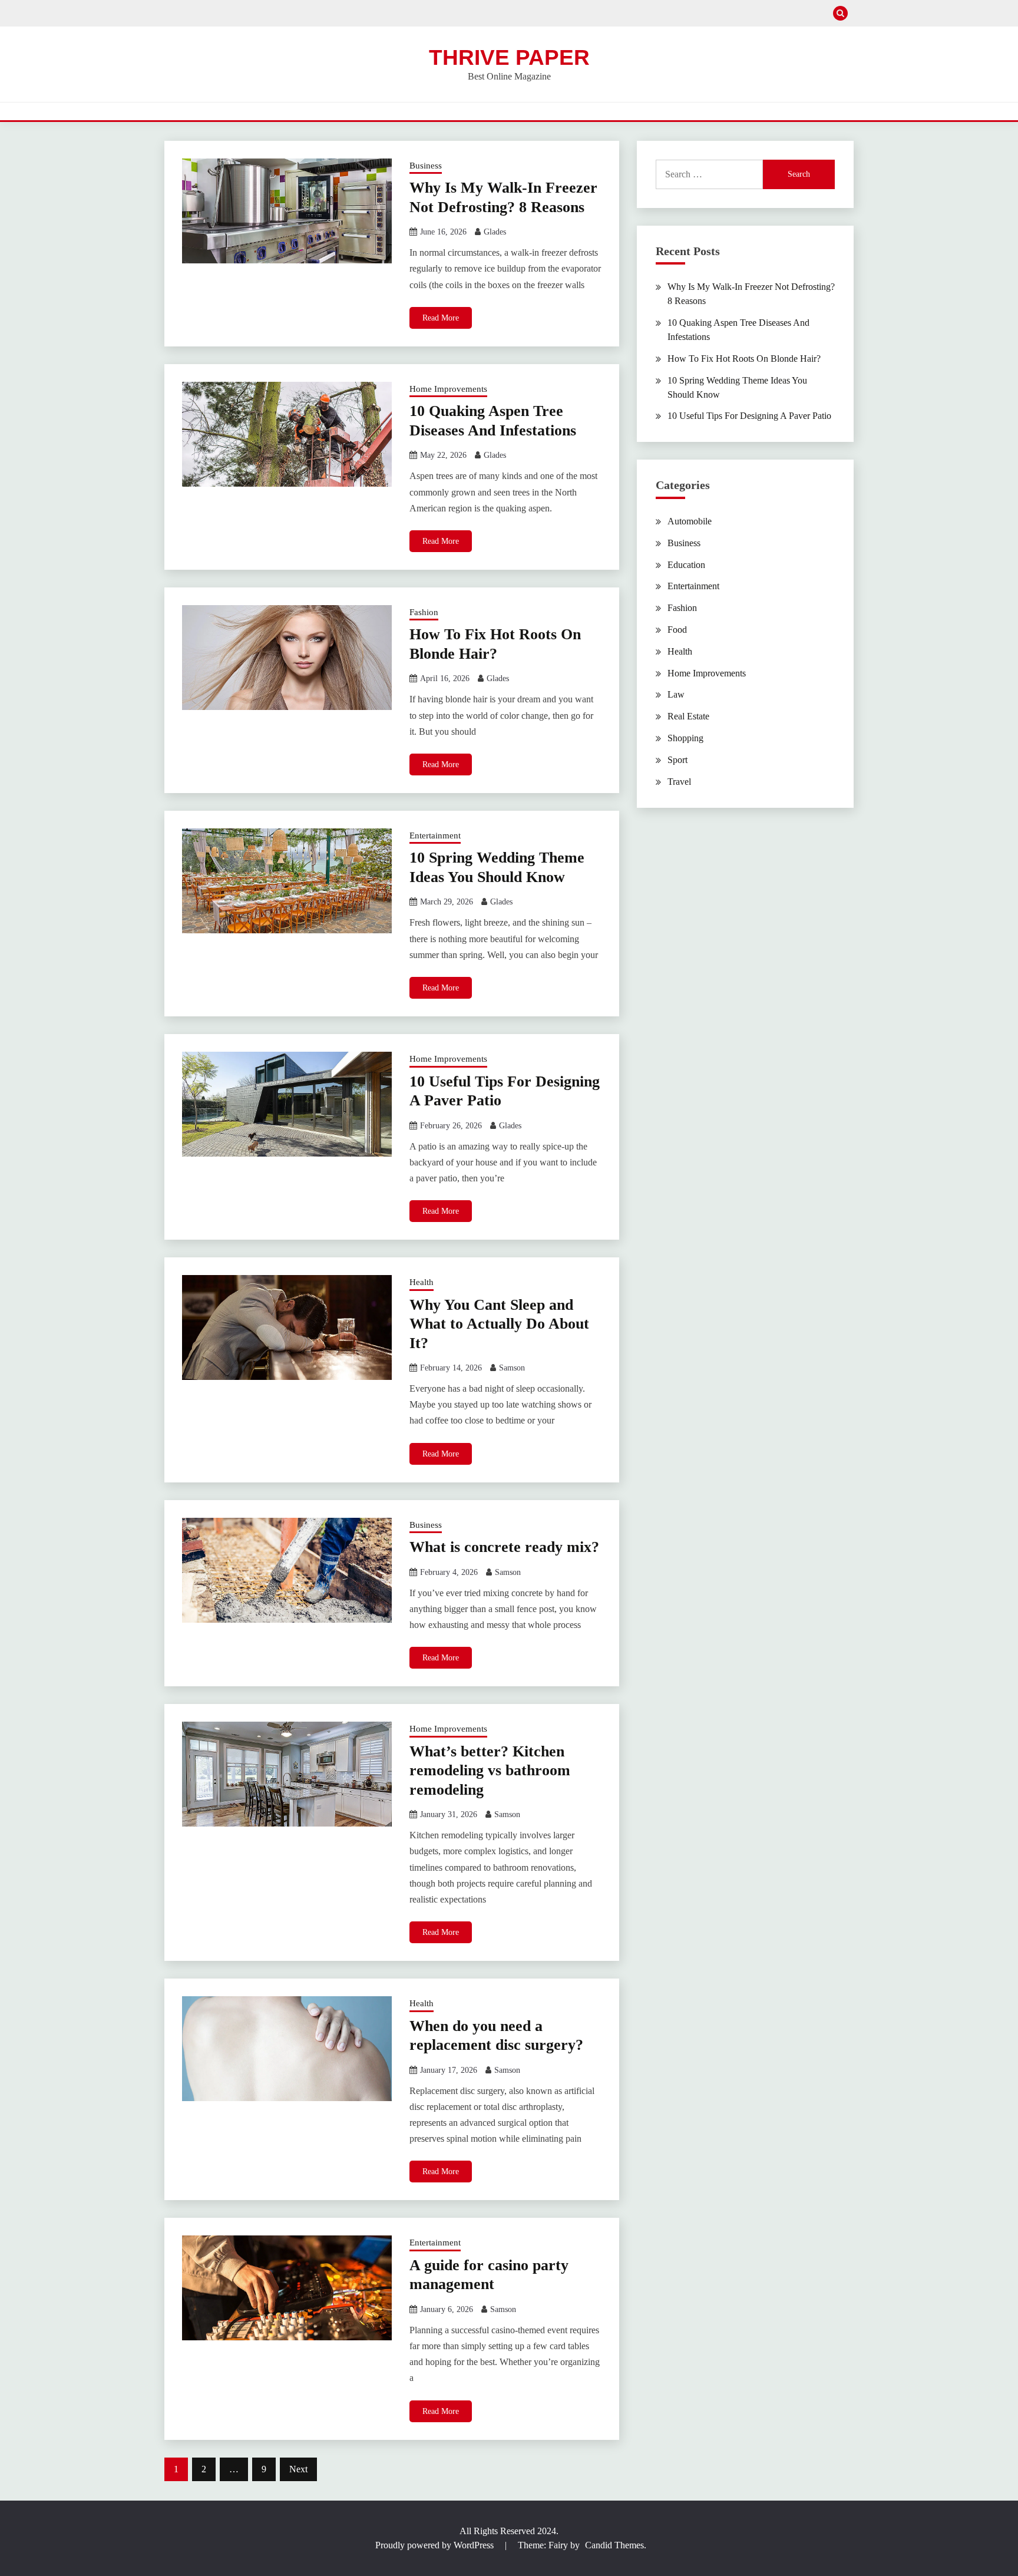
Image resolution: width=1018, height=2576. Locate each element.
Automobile (690, 521)
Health (422, 1282)
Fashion (424, 612)
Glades (495, 232)
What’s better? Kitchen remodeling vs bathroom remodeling (490, 1771)
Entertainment (435, 835)
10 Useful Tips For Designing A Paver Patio (749, 416)
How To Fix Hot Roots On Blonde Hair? (744, 359)
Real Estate (688, 716)
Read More (441, 318)
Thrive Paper (509, 57)
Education (686, 565)
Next (298, 2469)
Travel (679, 782)
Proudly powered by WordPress (436, 2545)
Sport (677, 760)
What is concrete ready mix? (504, 1547)
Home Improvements (448, 389)
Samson (512, 1368)
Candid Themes (614, 2545)
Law (676, 694)
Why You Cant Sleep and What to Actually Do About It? (499, 1324)
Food (677, 630)
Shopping (685, 738)
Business (426, 166)
